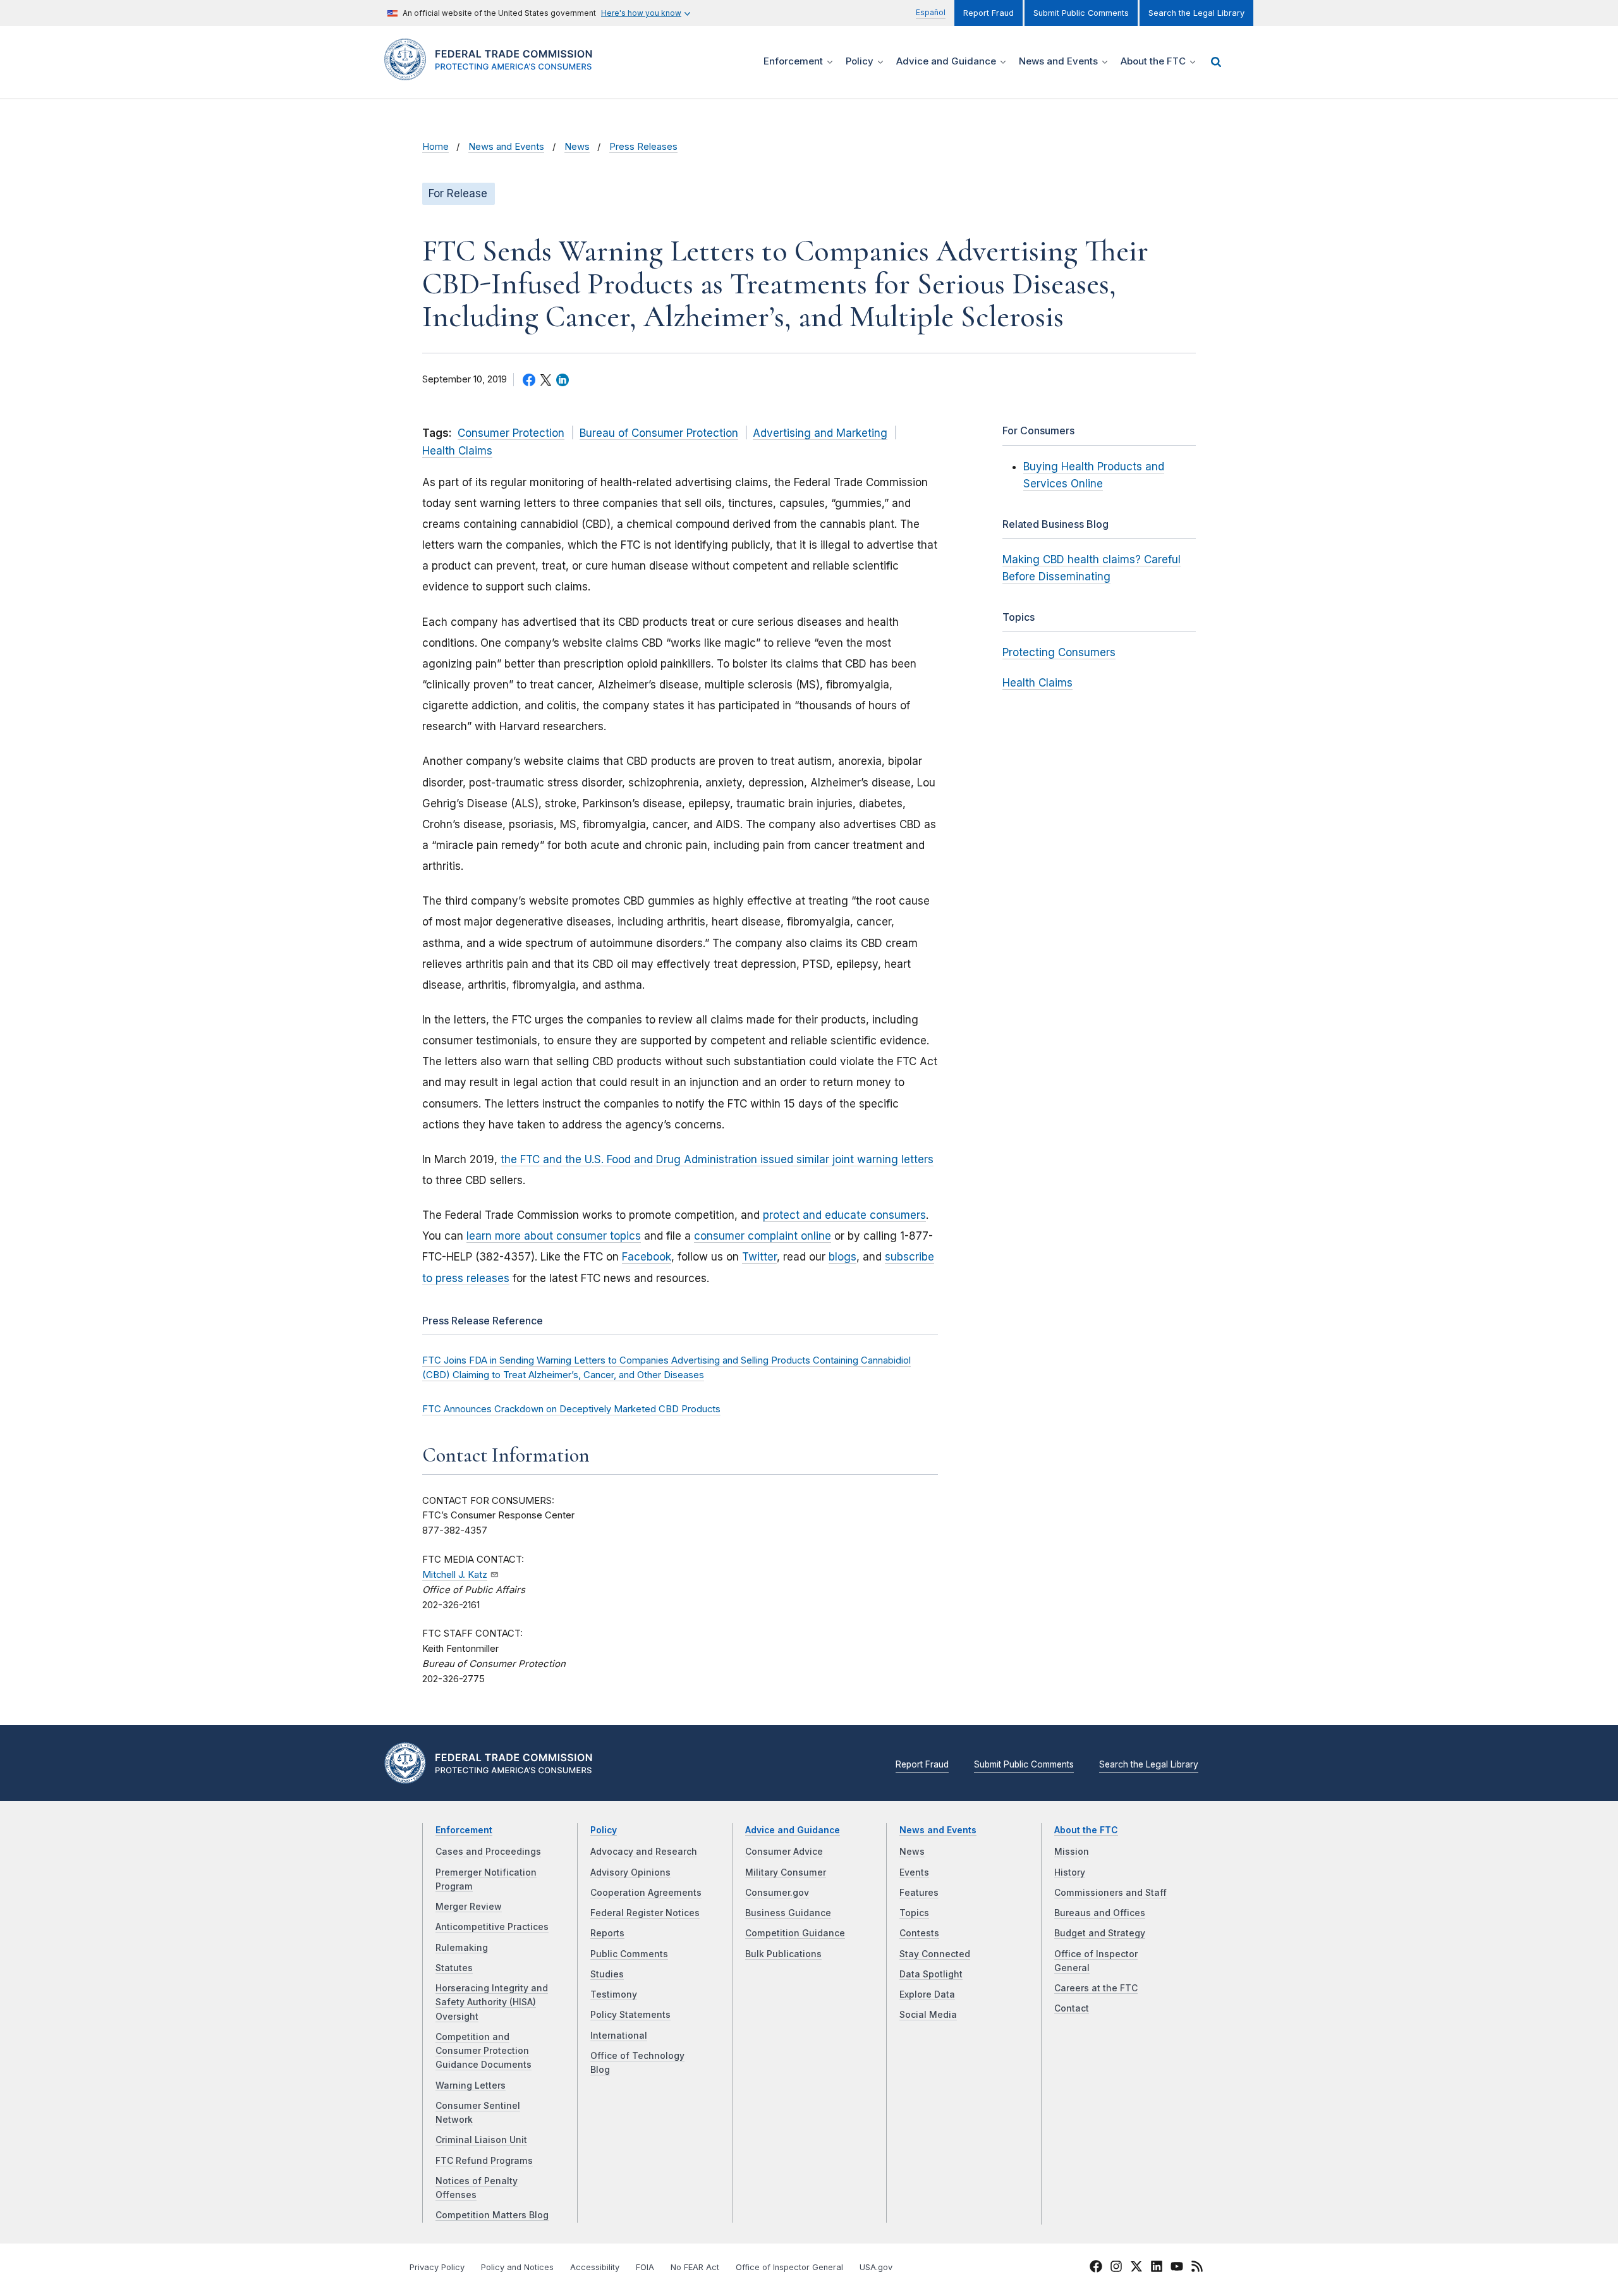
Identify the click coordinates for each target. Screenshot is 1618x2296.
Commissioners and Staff (1110, 1893)
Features (919, 1893)
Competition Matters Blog (492, 2215)
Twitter (759, 1257)
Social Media (928, 2015)
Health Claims (457, 451)
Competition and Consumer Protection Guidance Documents (484, 2051)
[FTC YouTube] (1177, 2268)
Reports (607, 1933)
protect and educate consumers (844, 1215)
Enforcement (464, 1830)
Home (435, 147)
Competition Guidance (795, 1933)
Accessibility (595, 2267)
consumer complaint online (763, 1236)
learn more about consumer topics (554, 1236)
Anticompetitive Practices (492, 1927)
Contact (1072, 2008)
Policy (604, 1830)
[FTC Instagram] (1116, 2268)
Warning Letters (471, 2085)
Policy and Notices (517, 2267)
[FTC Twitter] (1136, 2266)
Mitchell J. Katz (455, 1575)
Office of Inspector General (789, 2267)
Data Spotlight (931, 1974)
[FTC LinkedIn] (1157, 2268)
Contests (919, 1933)
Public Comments (629, 1954)
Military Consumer (786, 1872)
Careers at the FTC (1096, 1988)
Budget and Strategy (1100, 1933)
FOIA (645, 2267)
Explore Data (927, 1994)
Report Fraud (988, 13)
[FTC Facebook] (1096, 2268)
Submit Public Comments (1081, 13)
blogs (842, 1257)
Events (914, 1872)
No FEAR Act (695, 2267)
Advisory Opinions (630, 1872)
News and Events (506, 147)
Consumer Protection (511, 433)
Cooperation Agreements (646, 1893)
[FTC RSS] (1197, 2268)
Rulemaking (462, 1948)
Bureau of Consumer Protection (659, 433)
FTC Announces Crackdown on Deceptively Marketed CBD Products (571, 1409)
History (1070, 1872)
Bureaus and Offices (1100, 1913)
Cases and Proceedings (488, 1852)
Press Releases (643, 147)
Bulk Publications (783, 1954)
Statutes (454, 1968)
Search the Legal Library (1196, 13)
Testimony (614, 1994)
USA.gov (876, 2267)
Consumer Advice (784, 1852)
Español (931, 12)
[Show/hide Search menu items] (1216, 62)
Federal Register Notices (645, 1913)
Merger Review (469, 1907)
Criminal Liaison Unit (481, 2140)
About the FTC (1086, 1830)
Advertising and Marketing (820, 433)
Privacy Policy (437, 2267)
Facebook (647, 1257)
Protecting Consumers (1059, 652)
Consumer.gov (777, 1893)
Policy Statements (630, 2015)
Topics (914, 1913)
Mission (1072, 1852)
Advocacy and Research (644, 1852)
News (577, 147)
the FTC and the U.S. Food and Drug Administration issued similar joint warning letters (717, 1159)
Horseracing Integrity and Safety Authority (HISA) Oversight (492, 2002)
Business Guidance (788, 1913)
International (619, 2036)
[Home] (493, 73)
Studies (607, 1974)
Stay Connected (935, 1954)
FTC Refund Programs (484, 2161)
